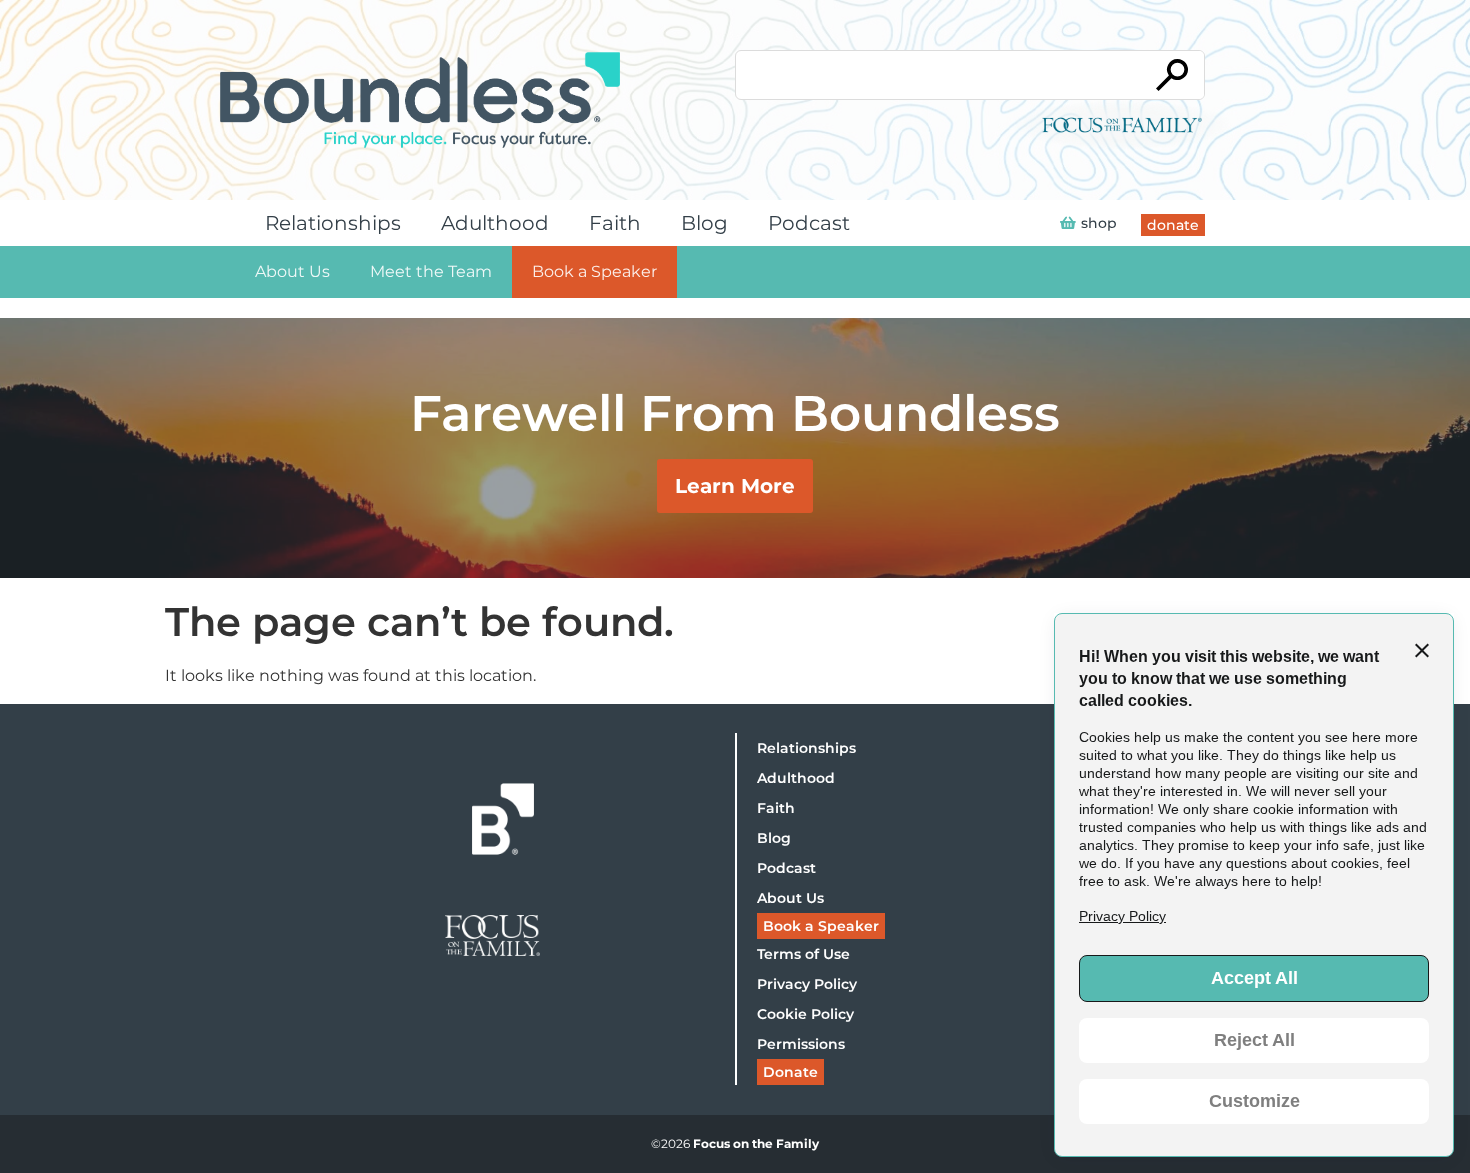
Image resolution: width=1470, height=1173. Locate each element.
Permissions (801, 1044)
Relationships (333, 223)
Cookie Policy (805, 1014)
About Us (292, 271)
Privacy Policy (807, 984)
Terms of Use (803, 954)
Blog (704, 223)
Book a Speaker (594, 271)
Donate (790, 1072)
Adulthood (495, 223)
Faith (615, 223)
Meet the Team (431, 271)
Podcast (809, 223)
